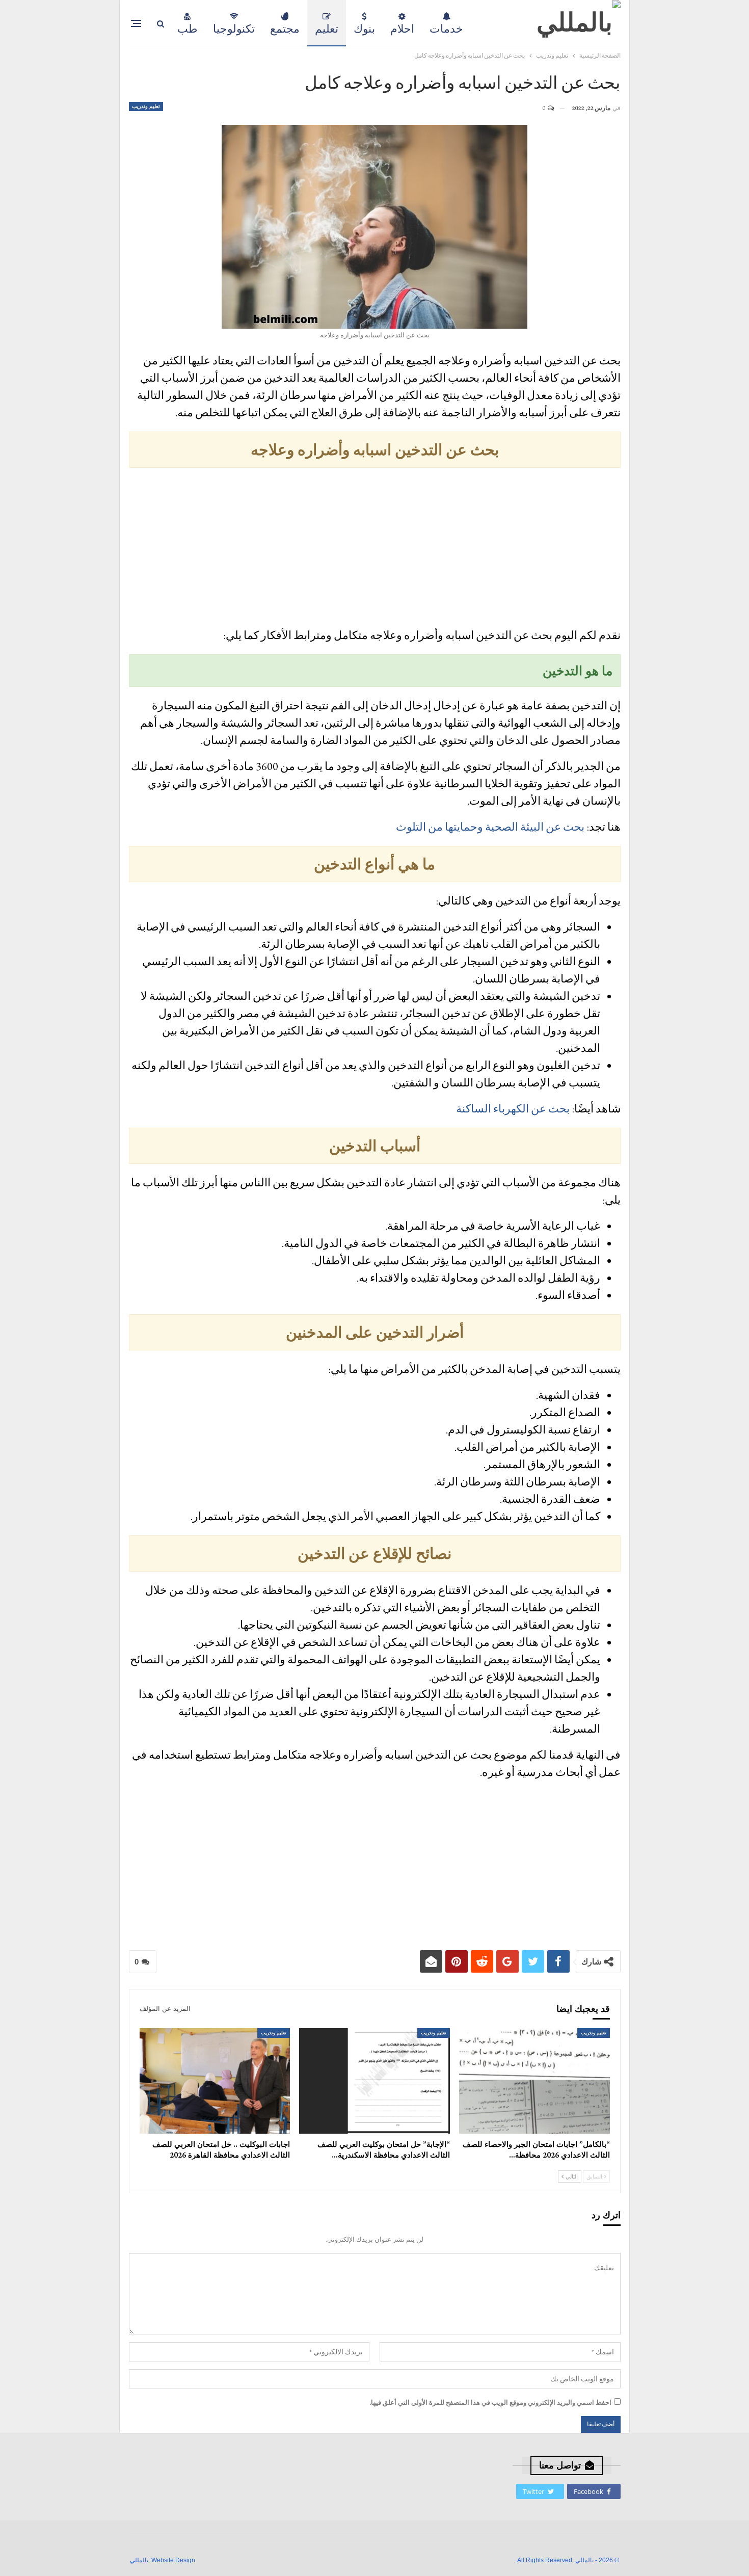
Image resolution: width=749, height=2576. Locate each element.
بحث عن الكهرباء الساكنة (513, 1109)
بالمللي (139, 2560)
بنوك (364, 29)
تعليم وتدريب (146, 106)
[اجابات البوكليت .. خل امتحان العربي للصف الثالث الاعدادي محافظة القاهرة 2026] (215, 2081)
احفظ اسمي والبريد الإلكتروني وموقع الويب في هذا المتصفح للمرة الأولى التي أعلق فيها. (490, 2402)
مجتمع (285, 29)
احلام (402, 29)
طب (188, 29)
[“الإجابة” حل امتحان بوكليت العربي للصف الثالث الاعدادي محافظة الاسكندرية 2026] (374, 2081)
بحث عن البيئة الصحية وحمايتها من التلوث (490, 827)
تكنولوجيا (234, 29)
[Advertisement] (375, 549)
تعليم (327, 29)
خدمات (446, 29)
